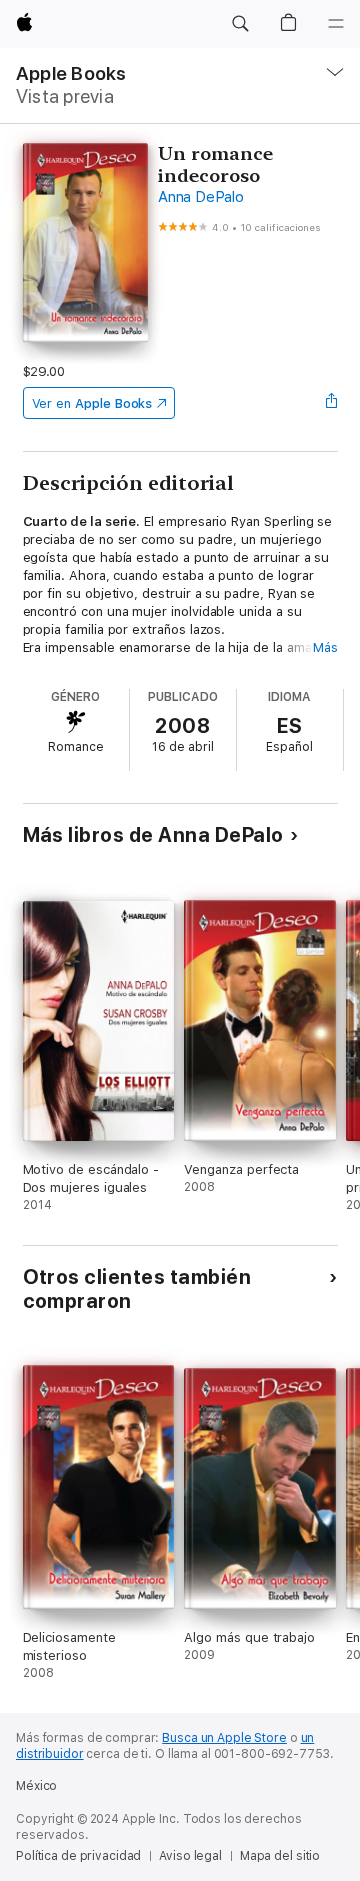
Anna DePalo (200, 197)
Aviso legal (190, 1856)
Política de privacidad (78, 1856)
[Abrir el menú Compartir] (331, 403)
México (36, 1786)
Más (325, 647)
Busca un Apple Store (224, 1738)
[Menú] (336, 24)
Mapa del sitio (280, 1856)
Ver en (92, 403)
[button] (240, 24)
